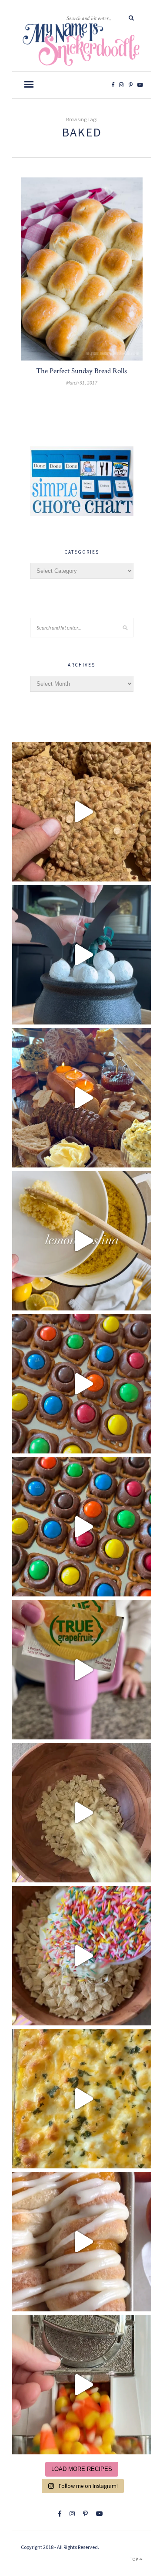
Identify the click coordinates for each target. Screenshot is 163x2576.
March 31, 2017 (82, 383)
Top (135, 2559)
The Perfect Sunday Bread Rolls (81, 371)
